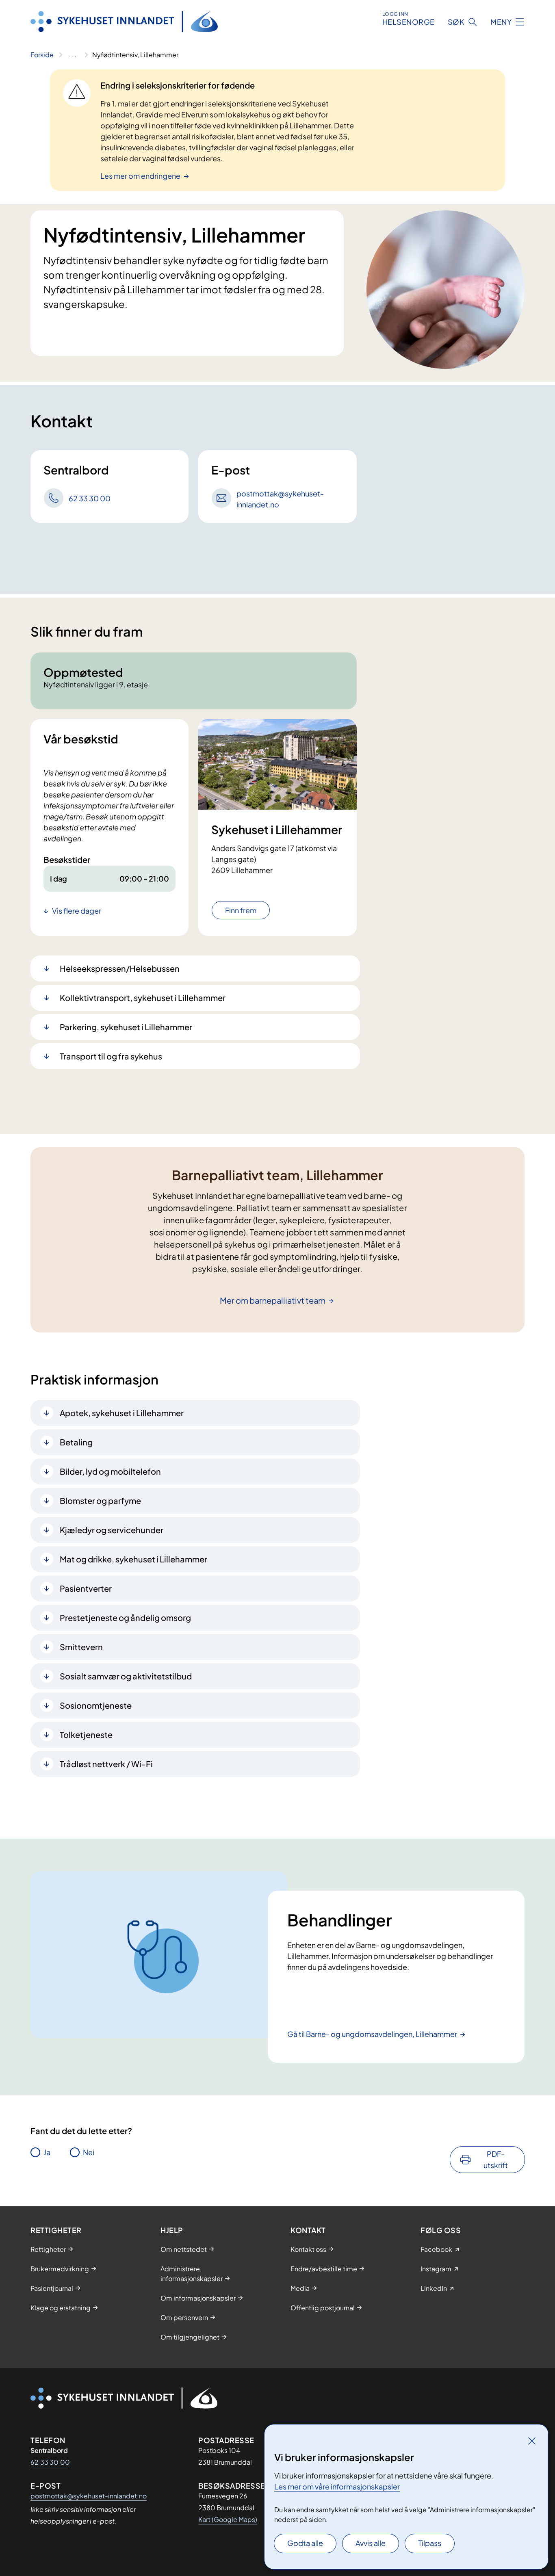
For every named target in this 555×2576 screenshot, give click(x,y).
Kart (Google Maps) (228, 2519)
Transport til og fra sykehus (111, 1056)
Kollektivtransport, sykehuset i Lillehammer (143, 998)
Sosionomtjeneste (96, 1705)
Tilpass (430, 2543)
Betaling (76, 1442)
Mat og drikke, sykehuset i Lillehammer (133, 1559)
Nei (89, 2152)
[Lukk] (532, 2441)
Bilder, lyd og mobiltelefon (110, 1471)
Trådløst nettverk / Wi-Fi (106, 1764)
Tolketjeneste (86, 1734)
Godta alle (305, 2543)
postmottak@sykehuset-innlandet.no (89, 2496)
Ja (47, 2152)
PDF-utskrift (496, 2159)
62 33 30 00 (50, 2462)
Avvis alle (371, 2543)
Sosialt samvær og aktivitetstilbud (126, 1676)
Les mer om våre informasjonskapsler (337, 2486)
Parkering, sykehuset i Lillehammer (126, 1027)
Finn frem (241, 910)
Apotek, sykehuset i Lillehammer (122, 1413)
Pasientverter (86, 1588)
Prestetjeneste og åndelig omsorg (125, 1617)
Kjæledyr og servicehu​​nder (112, 1530)
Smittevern (81, 1647)
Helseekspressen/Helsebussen (120, 968)
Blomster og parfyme (100, 1500)
